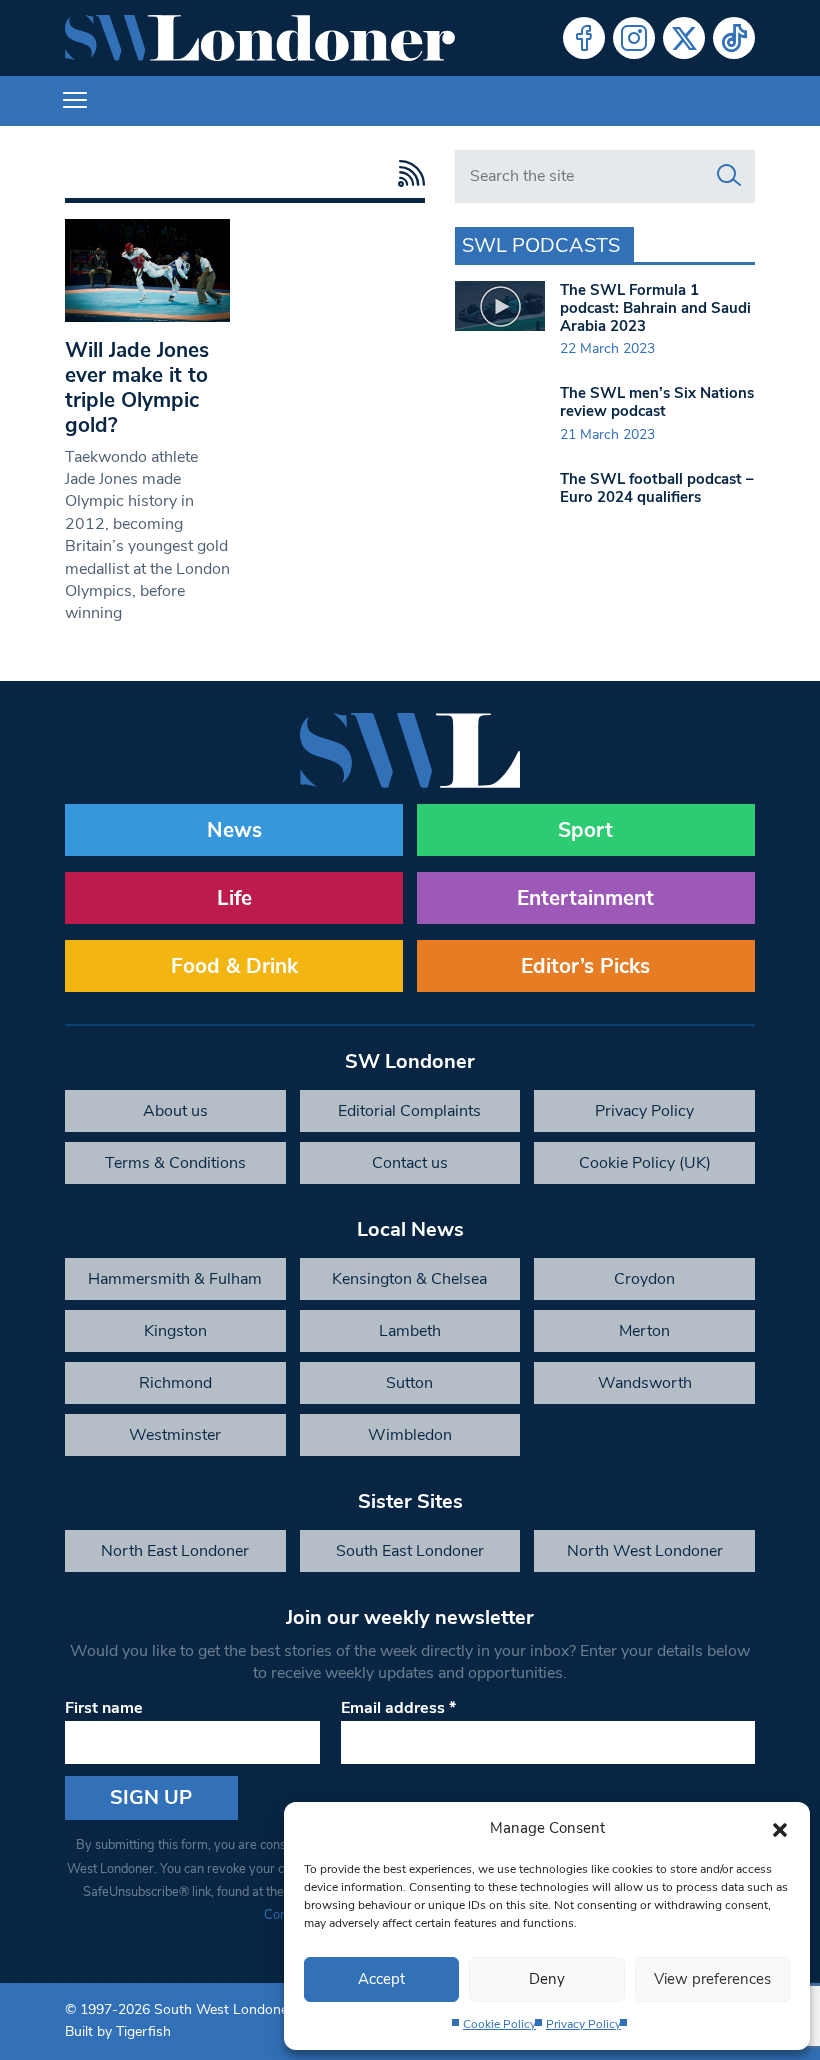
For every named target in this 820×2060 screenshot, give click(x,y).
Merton (644, 1331)
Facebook (584, 38)
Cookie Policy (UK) (645, 1163)
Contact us (410, 1163)
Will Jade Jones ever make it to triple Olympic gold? (137, 387)
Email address (398, 1708)
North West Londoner (645, 1551)
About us (175, 1111)
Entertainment (585, 898)
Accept (381, 1979)
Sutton (409, 1383)
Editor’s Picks (585, 966)
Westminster (175, 1435)
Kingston (175, 1331)
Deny (547, 1979)
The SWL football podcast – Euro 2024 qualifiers (657, 488)
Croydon (644, 1279)
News (234, 830)
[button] (780, 1828)
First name (104, 1708)
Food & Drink (234, 966)
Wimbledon (410, 1435)
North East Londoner (175, 1551)
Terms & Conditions (175, 1163)
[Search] (729, 176)
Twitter (684, 38)
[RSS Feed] (406, 173)
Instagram (634, 38)
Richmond (175, 1383)
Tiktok (734, 38)
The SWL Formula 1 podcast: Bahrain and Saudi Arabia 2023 (655, 308)
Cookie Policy (499, 2024)
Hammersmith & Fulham (175, 1279)
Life (234, 898)
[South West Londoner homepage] (260, 38)
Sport (585, 830)
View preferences (712, 1979)
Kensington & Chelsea (409, 1279)
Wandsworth (645, 1383)
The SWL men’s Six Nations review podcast (657, 402)
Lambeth (410, 1331)
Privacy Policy (583, 2024)
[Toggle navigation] (75, 101)
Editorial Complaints (409, 1111)
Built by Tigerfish (118, 2031)
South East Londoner (410, 1551)
